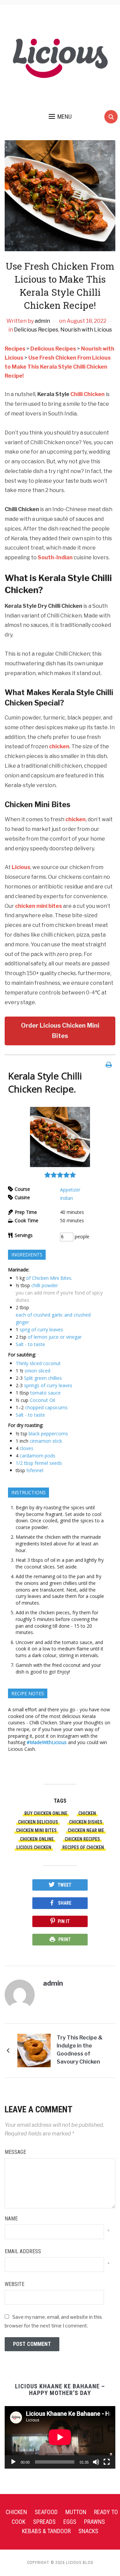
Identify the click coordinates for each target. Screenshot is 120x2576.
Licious (21, 867)
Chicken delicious (38, 1822)
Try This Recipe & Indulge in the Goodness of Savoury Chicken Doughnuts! (80, 2051)
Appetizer (70, 1190)
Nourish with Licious (86, 330)
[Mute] (96, 2462)
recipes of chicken (83, 1847)
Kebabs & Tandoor (46, 2531)
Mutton (76, 2512)
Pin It (64, 1921)
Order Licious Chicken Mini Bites (60, 1031)
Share (65, 1903)
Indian (66, 1198)
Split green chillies (43, 1378)
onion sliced (37, 1371)
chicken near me (86, 1830)
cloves (26, 1448)
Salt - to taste (30, 1344)
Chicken (16, 2512)
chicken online (37, 1839)
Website (14, 2284)
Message (15, 2152)
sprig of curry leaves (41, 1329)
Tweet (64, 1885)
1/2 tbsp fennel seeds (39, 1463)
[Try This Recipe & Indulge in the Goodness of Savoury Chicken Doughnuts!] (34, 2050)
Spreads (44, 2522)
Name (11, 2219)
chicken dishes (86, 1822)
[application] (60, 2437)
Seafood (46, 2512)
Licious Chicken (34, 1847)
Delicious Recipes (36, 330)
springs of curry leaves (48, 1385)
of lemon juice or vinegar (55, 1337)
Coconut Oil (42, 1400)
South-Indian (55, 557)
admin (42, 321)
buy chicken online (46, 1813)
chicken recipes (82, 1839)
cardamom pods (37, 1456)
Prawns (94, 2522)
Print (64, 1939)
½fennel (35, 1470)
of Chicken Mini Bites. (49, 1278)
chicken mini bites (39, 906)
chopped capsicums (46, 1407)
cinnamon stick (46, 1441)
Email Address (23, 2251)
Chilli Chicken (87, 394)
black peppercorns (48, 1434)
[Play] (13, 2462)
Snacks (88, 2531)
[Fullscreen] (107, 2462)
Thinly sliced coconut (38, 1363)
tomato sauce (45, 1393)
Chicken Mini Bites (36, 1830)
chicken (59, 746)
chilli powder (45, 1285)
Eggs (70, 2522)
